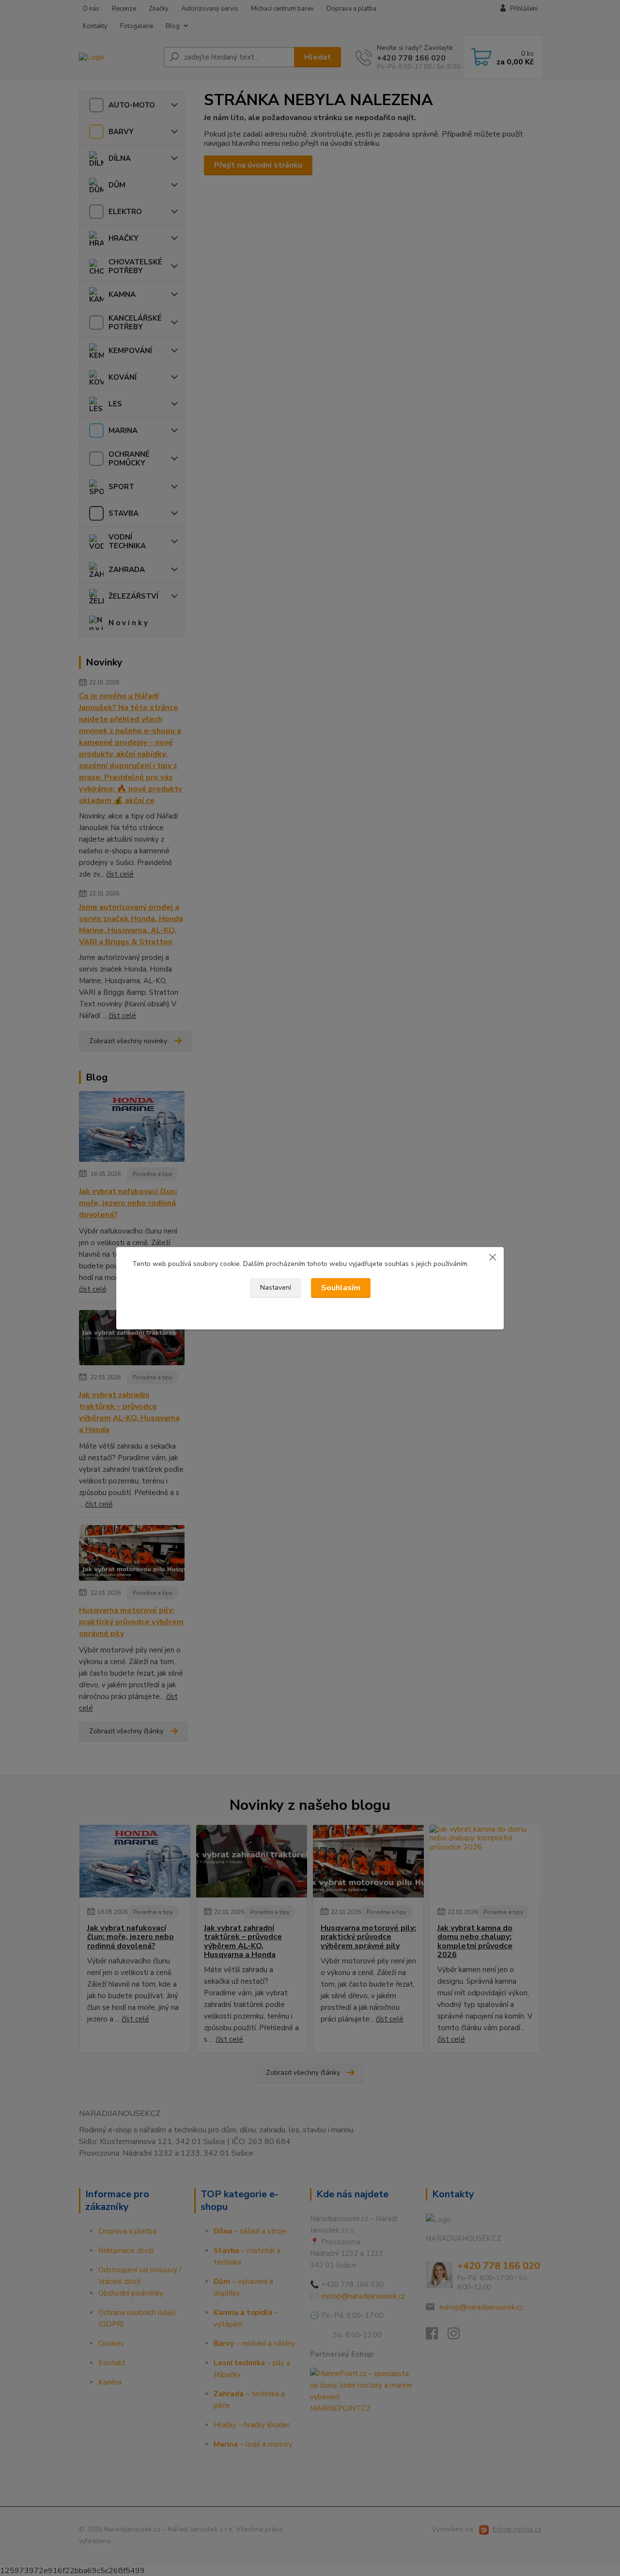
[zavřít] (493, 1257)
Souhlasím (341, 1288)
